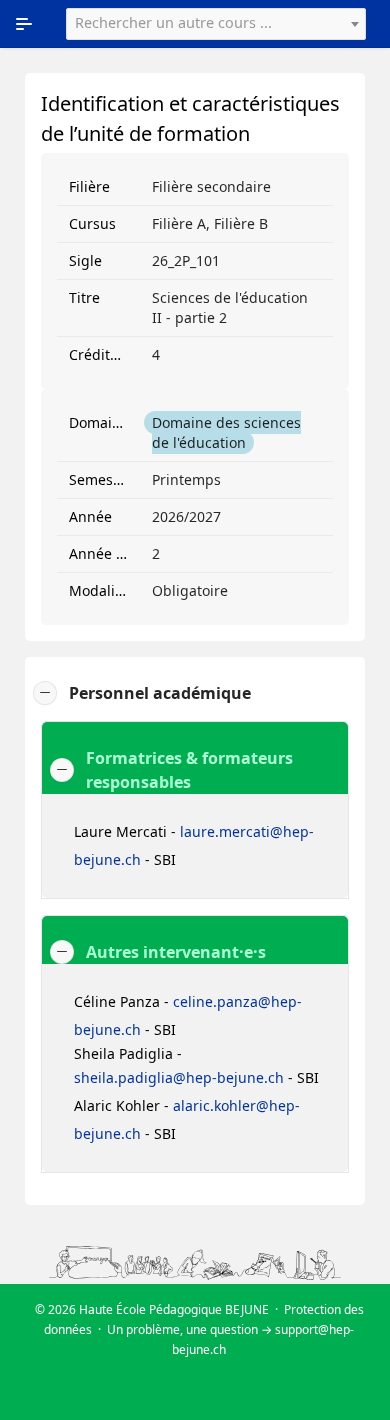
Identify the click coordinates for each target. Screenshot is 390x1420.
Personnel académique (160, 693)
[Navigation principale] (24, 24)
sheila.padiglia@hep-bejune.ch (179, 1077)
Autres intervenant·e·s (176, 952)
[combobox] (216, 24)
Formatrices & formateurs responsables (189, 770)
